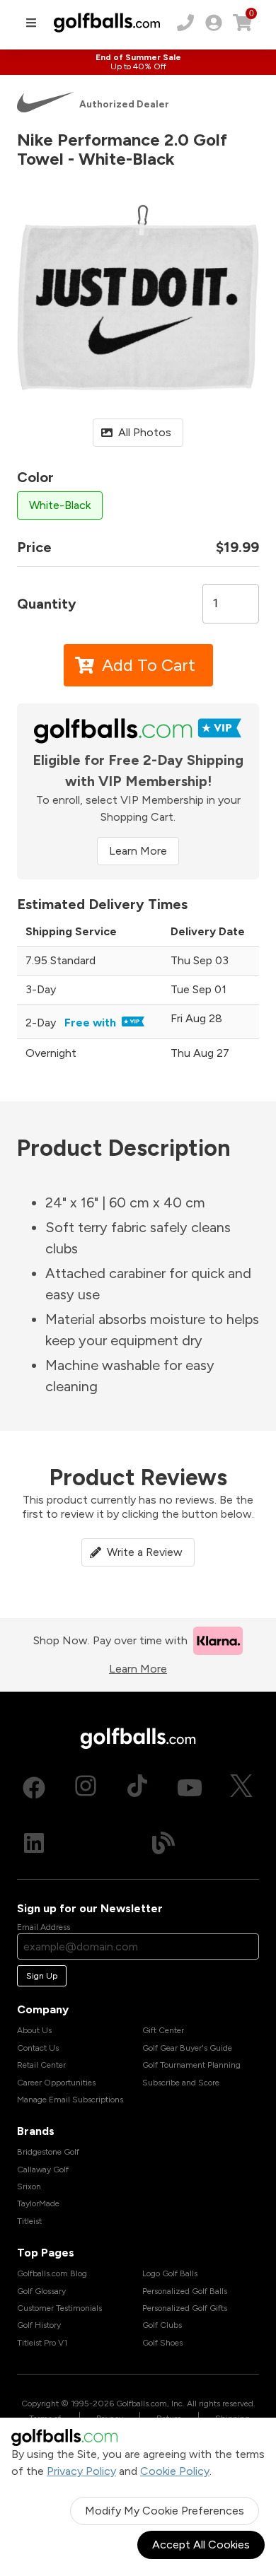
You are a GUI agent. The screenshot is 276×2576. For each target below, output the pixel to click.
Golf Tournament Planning (191, 2065)
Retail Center (41, 2065)
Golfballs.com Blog (52, 2273)
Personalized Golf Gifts (185, 2308)
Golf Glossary (41, 2291)
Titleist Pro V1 (42, 2343)
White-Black (60, 505)
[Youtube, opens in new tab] (190, 1788)
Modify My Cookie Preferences (165, 2511)
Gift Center (163, 2030)
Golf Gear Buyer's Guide (187, 2048)
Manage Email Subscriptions (70, 2100)
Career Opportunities (56, 2083)
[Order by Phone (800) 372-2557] (185, 23)
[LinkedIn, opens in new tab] (34, 1843)
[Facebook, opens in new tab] (34, 1788)
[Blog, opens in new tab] (163, 1843)
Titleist (29, 2221)
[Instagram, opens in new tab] (86, 1788)
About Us (34, 2030)
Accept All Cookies (201, 2545)
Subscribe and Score (181, 2083)
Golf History (39, 2325)
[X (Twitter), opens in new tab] (241, 1788)
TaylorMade (38, 2203)
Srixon (29, 2186)
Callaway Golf (43, 2170)
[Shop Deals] (138, 62)
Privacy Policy (81, 2471)
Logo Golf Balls (170, 2273)
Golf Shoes (162, 2343)
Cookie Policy (175, 2471)
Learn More (138, 851)
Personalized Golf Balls (185, 2291)
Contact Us (38, 2048)
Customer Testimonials (59, 2308)
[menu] (31, 23)
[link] (214, 23)
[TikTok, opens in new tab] (137, 1788)
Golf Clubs (162, 2325)
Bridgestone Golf (48, 2152)
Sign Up (42, 1976)
